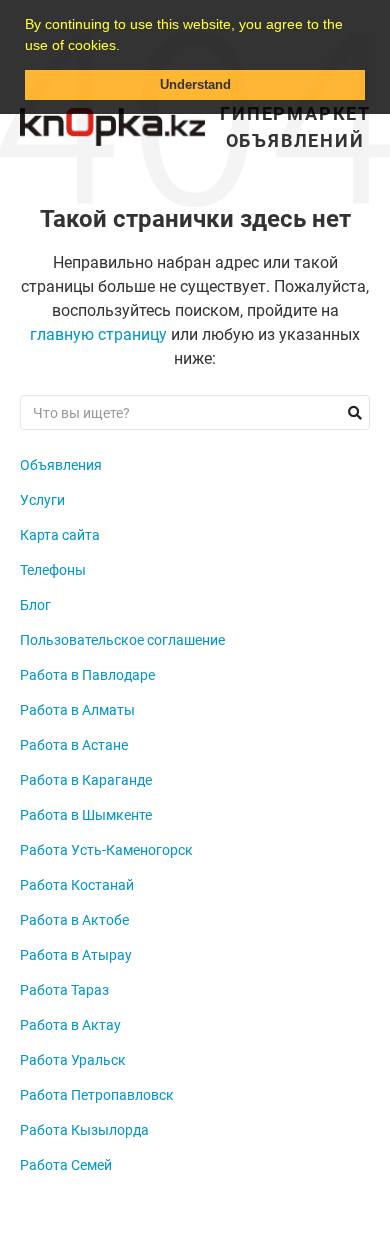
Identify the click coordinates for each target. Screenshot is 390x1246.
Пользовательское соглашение (122, 640)
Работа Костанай (77, 885)
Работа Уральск (73, 1060)
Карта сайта (60, 535)
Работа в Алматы (77, 710)
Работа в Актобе (74, 920)
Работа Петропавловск (97, 1095)
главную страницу (98, 334)
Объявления (61, 465)
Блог (35, 605)
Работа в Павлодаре (87, 675)
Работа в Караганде (86, 780)
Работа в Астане (74, 745)
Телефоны (53, 570)
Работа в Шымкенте (86, 815)
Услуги (42, 500)
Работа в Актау (70, 1025)
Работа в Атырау (76, 955)
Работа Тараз (64, 990)
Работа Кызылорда (84, 1130)
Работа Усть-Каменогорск (106, 850)
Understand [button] (195, 85)
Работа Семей (66, 1165)
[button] (127, 47)
